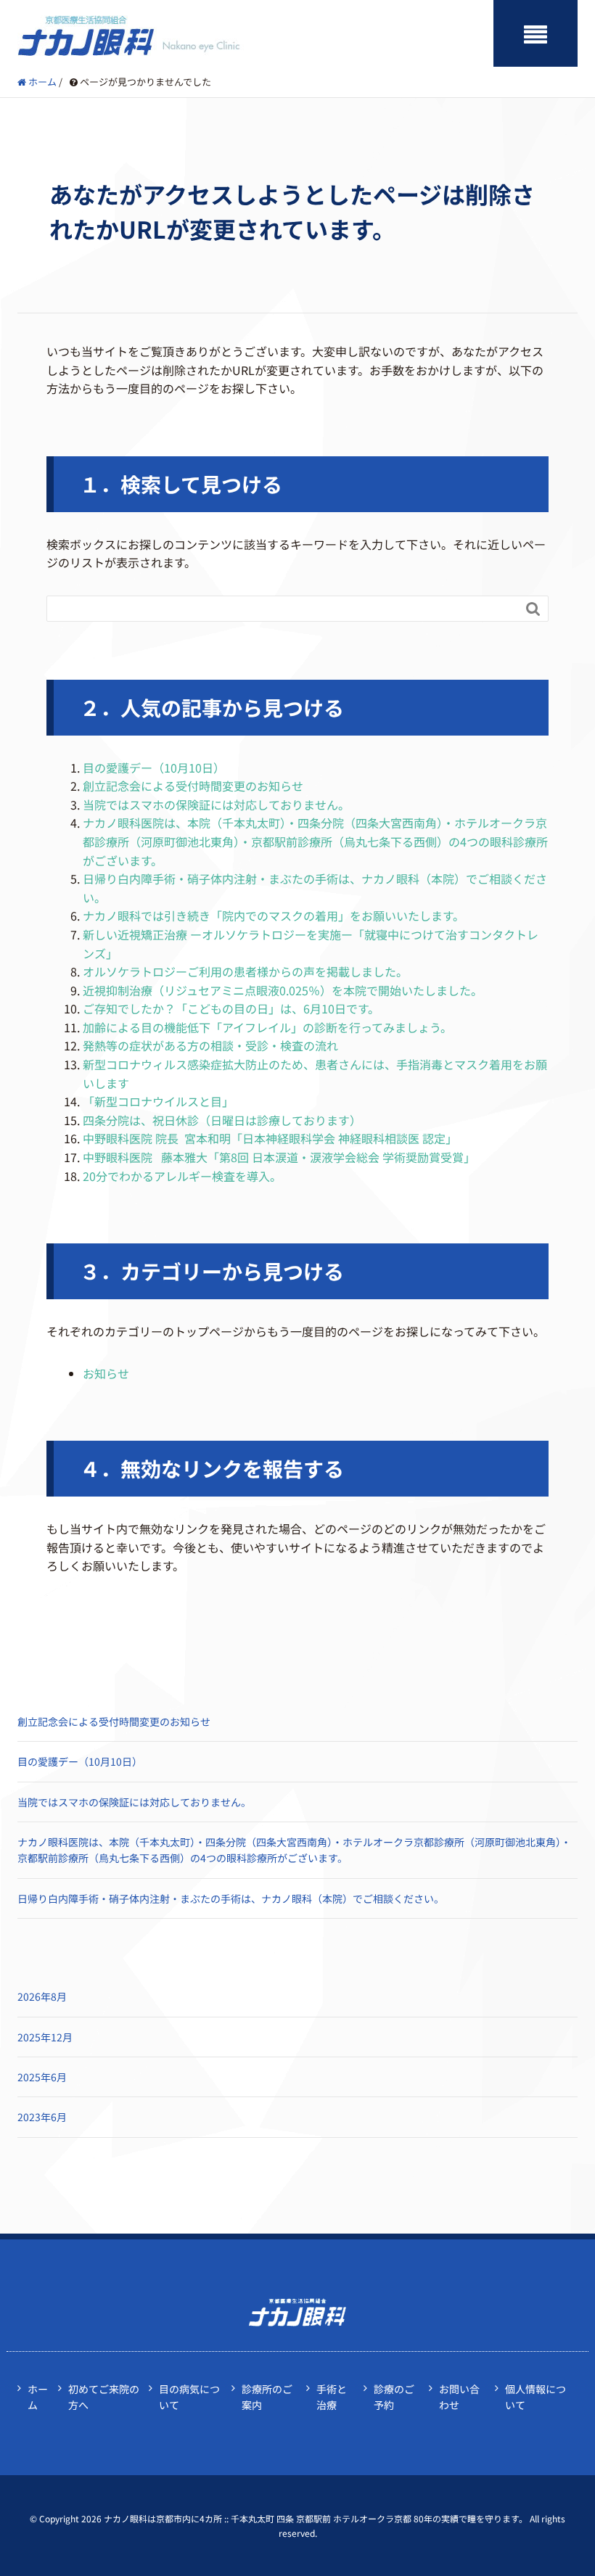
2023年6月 (42, 2117)
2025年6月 (42, 2077)
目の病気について (189, 2397)
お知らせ (106, 1373)
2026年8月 (42, 1996)
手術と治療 (332, 2397)
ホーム (38, 2397)
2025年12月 (45, 2037)
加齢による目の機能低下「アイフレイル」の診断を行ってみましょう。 (267, 1027)
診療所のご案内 (267, 2397)
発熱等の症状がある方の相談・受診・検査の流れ (210, 1045)
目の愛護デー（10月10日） (154, 768)
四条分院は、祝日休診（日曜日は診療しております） (222, 1120)
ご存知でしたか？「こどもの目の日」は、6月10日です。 (231, 1008)
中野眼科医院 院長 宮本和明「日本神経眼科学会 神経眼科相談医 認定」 (270, 1138)
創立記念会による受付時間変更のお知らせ (193, 786)
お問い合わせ (459, 2397)
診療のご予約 (394, 2397)
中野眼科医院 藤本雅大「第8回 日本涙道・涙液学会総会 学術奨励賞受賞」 (279, 1157)
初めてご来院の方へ (104, 2397)
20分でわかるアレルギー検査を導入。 (182, 1176)
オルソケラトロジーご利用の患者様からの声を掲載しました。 (245, 971)
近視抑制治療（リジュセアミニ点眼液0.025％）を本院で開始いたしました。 (283, 990)
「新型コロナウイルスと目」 (158, 1101)
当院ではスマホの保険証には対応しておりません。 (216, 805)
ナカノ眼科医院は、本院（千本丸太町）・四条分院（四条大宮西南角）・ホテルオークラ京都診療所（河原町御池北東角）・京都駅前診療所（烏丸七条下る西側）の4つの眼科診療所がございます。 (315, 841)
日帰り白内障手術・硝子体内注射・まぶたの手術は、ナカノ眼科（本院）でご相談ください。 (231, 1898)
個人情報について (535, 2397)
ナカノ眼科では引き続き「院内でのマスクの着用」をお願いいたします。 (274, 915)
